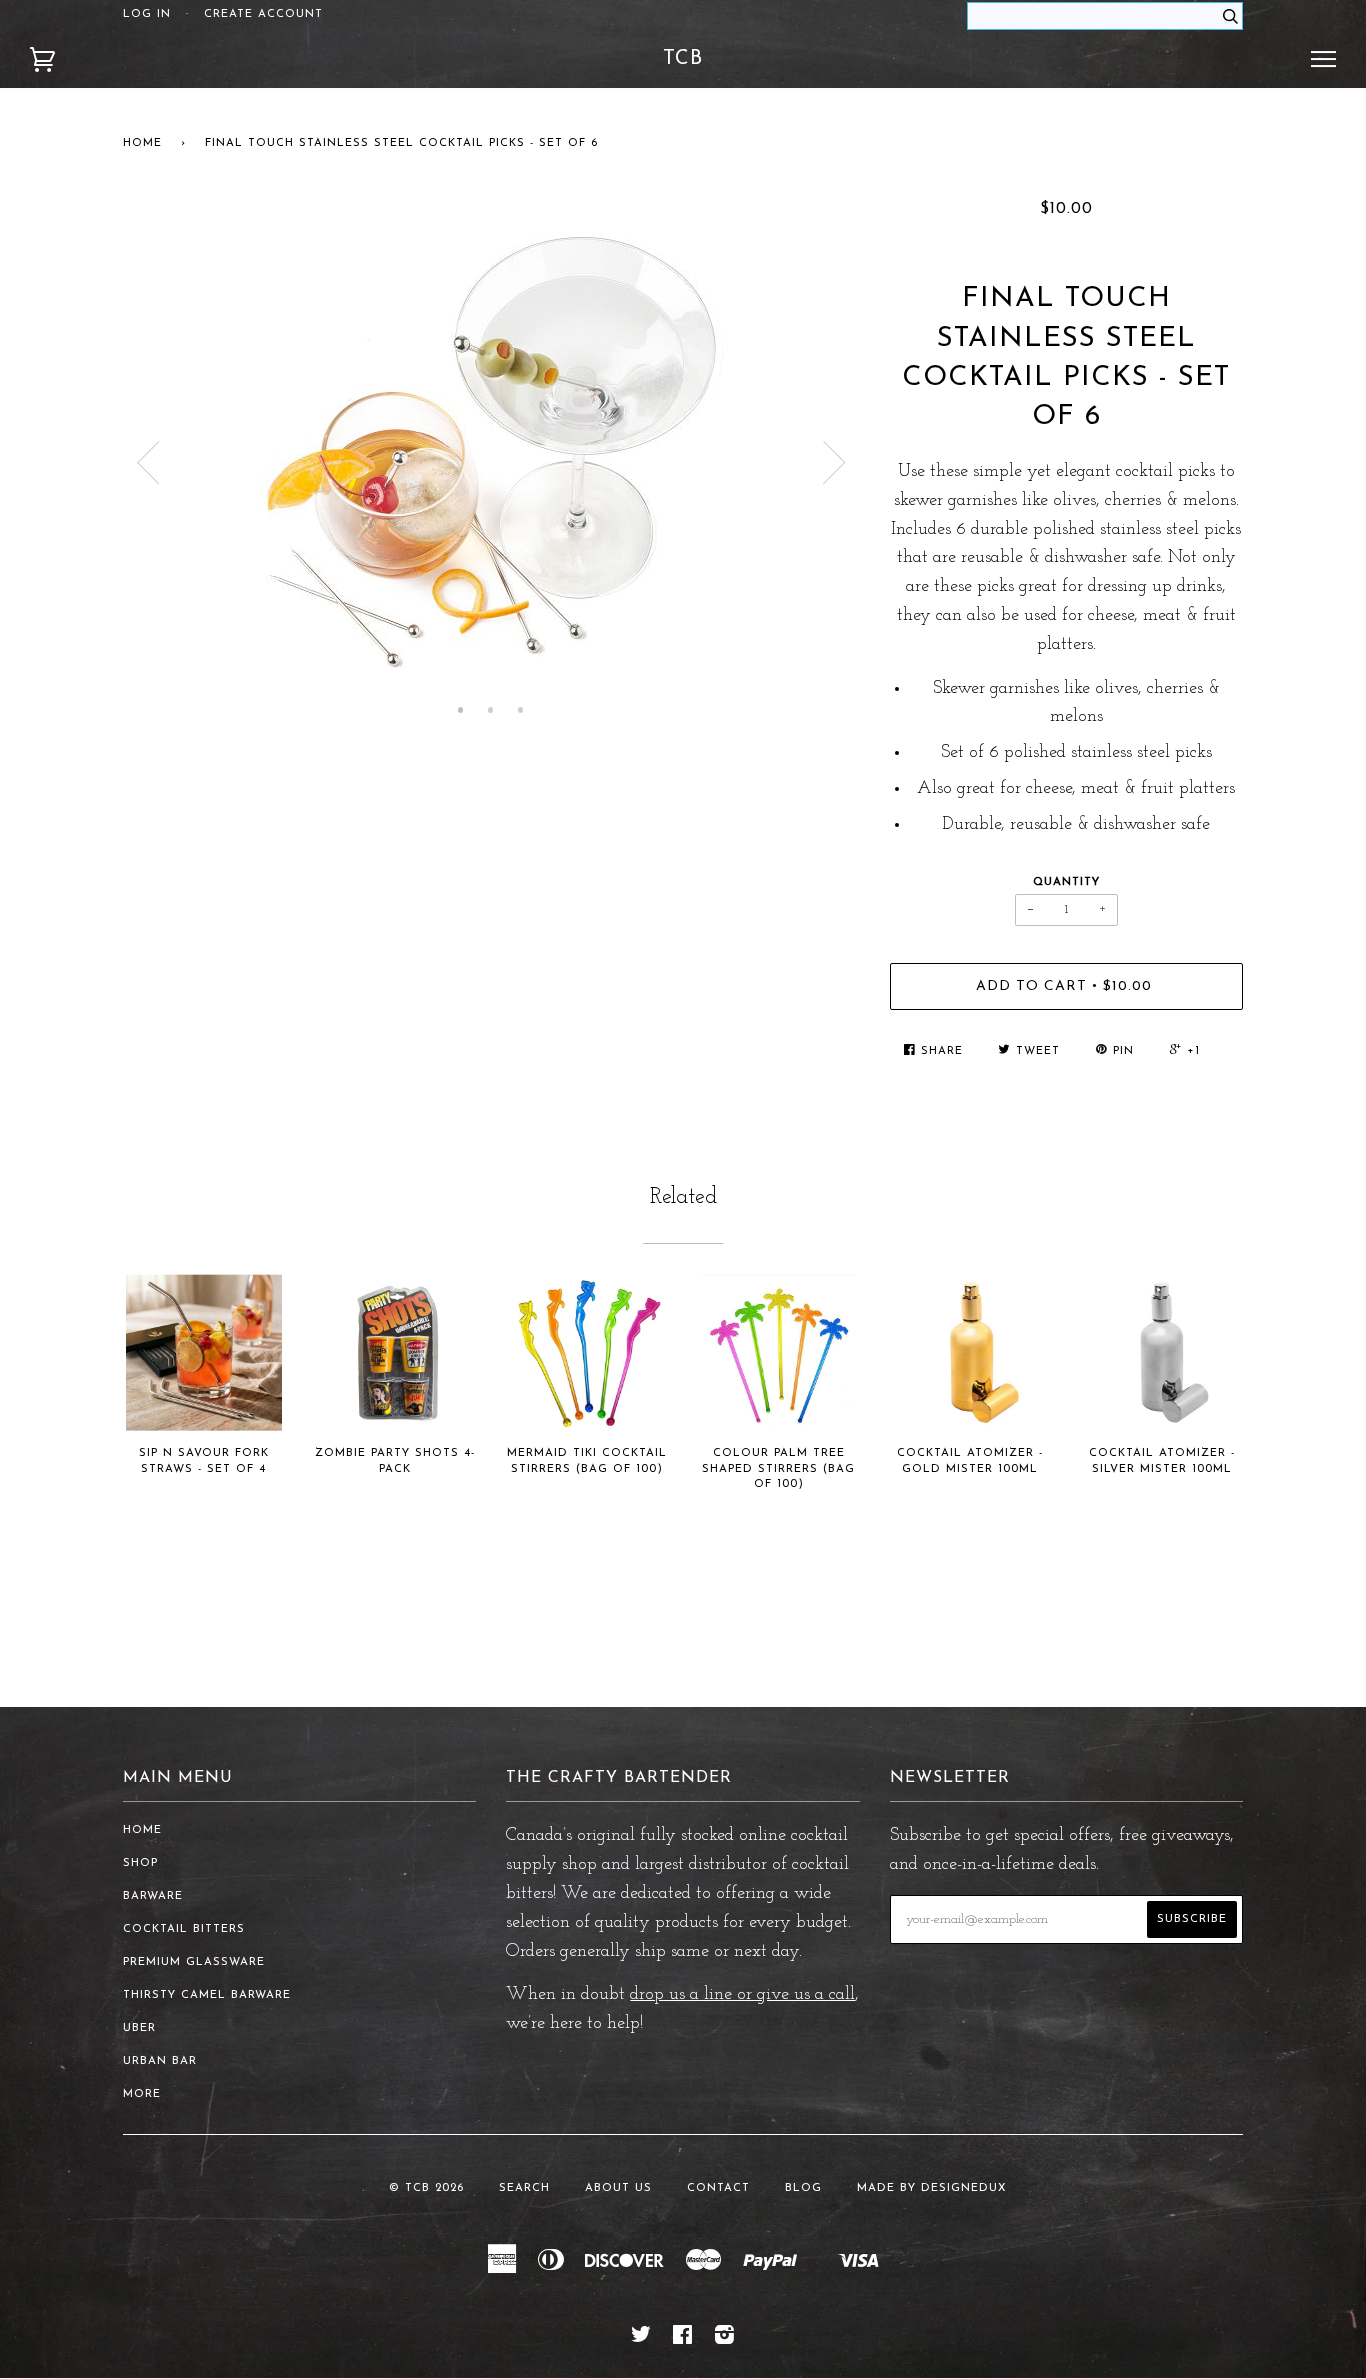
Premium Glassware (194, 1962)
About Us (618, 2188)
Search (524, 2188)
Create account (263, 14)
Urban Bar (160, 2061)
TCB (683, 59)
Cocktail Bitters (184, 1929)
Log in (147, 14)
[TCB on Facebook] (683, 2339)
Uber (139, 2028)
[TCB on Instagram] (725, 2339)
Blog (803, 2188)
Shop (140, 1863)
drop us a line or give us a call (742, 1995)
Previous (148, 463)
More (142, 2094)
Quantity (1066, 882)
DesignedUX (964, 2188)
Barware (153, 1896)
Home (142, 143)
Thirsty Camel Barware (207, 1995)
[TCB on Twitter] (641, 2339)
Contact (718, 2188)
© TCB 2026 (426, 2188)
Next (835, 463)
